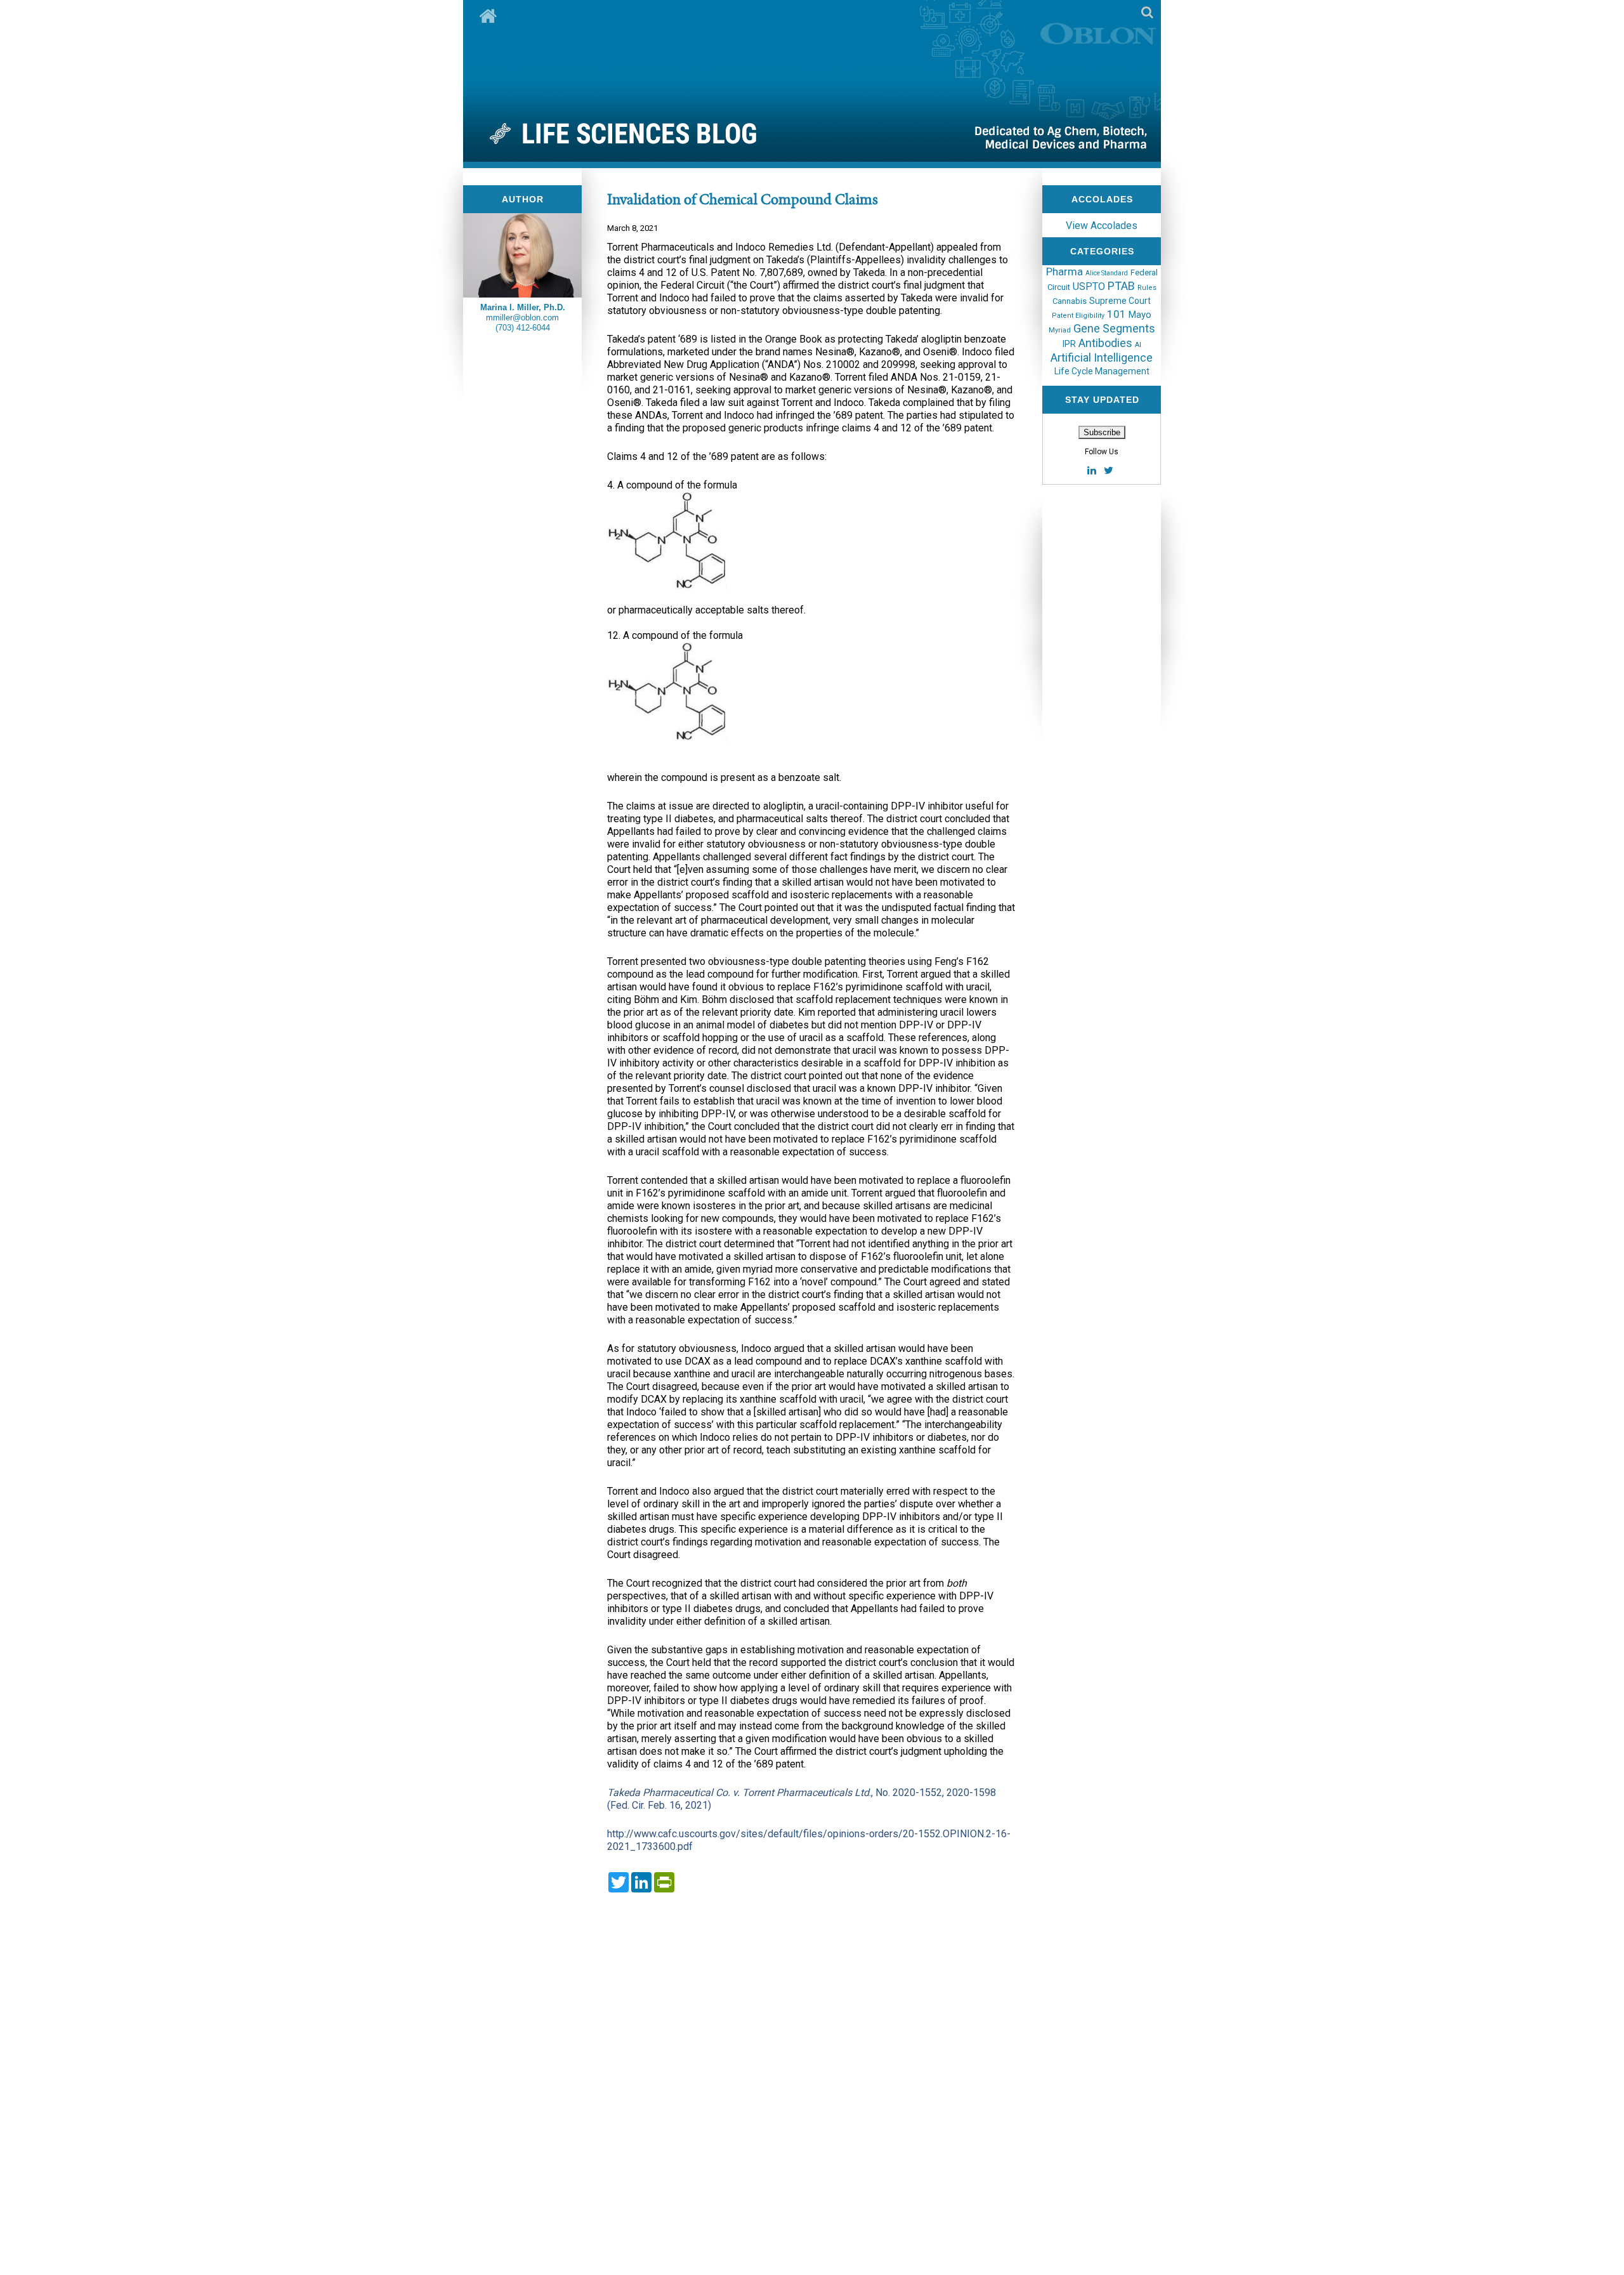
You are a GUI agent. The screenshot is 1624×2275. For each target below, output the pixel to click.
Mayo (1140, 315)
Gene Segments (1114, 328)
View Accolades (1102, 226)
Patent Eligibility (1078, 316)
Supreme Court (1120, 301)
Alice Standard (1107, 273)
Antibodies (1105, 343)
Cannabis (1070, 301)
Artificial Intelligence (1102, 357)
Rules (1147, 288)
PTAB (1121, 286)
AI (1138, 345)
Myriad (1060, 330)
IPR (1069, 344)
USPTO (1089, 286)
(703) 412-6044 (523, 328)
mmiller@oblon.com (522, 318)
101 (1116, 314)
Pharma (1064, 272)
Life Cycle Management (1102, 371)
